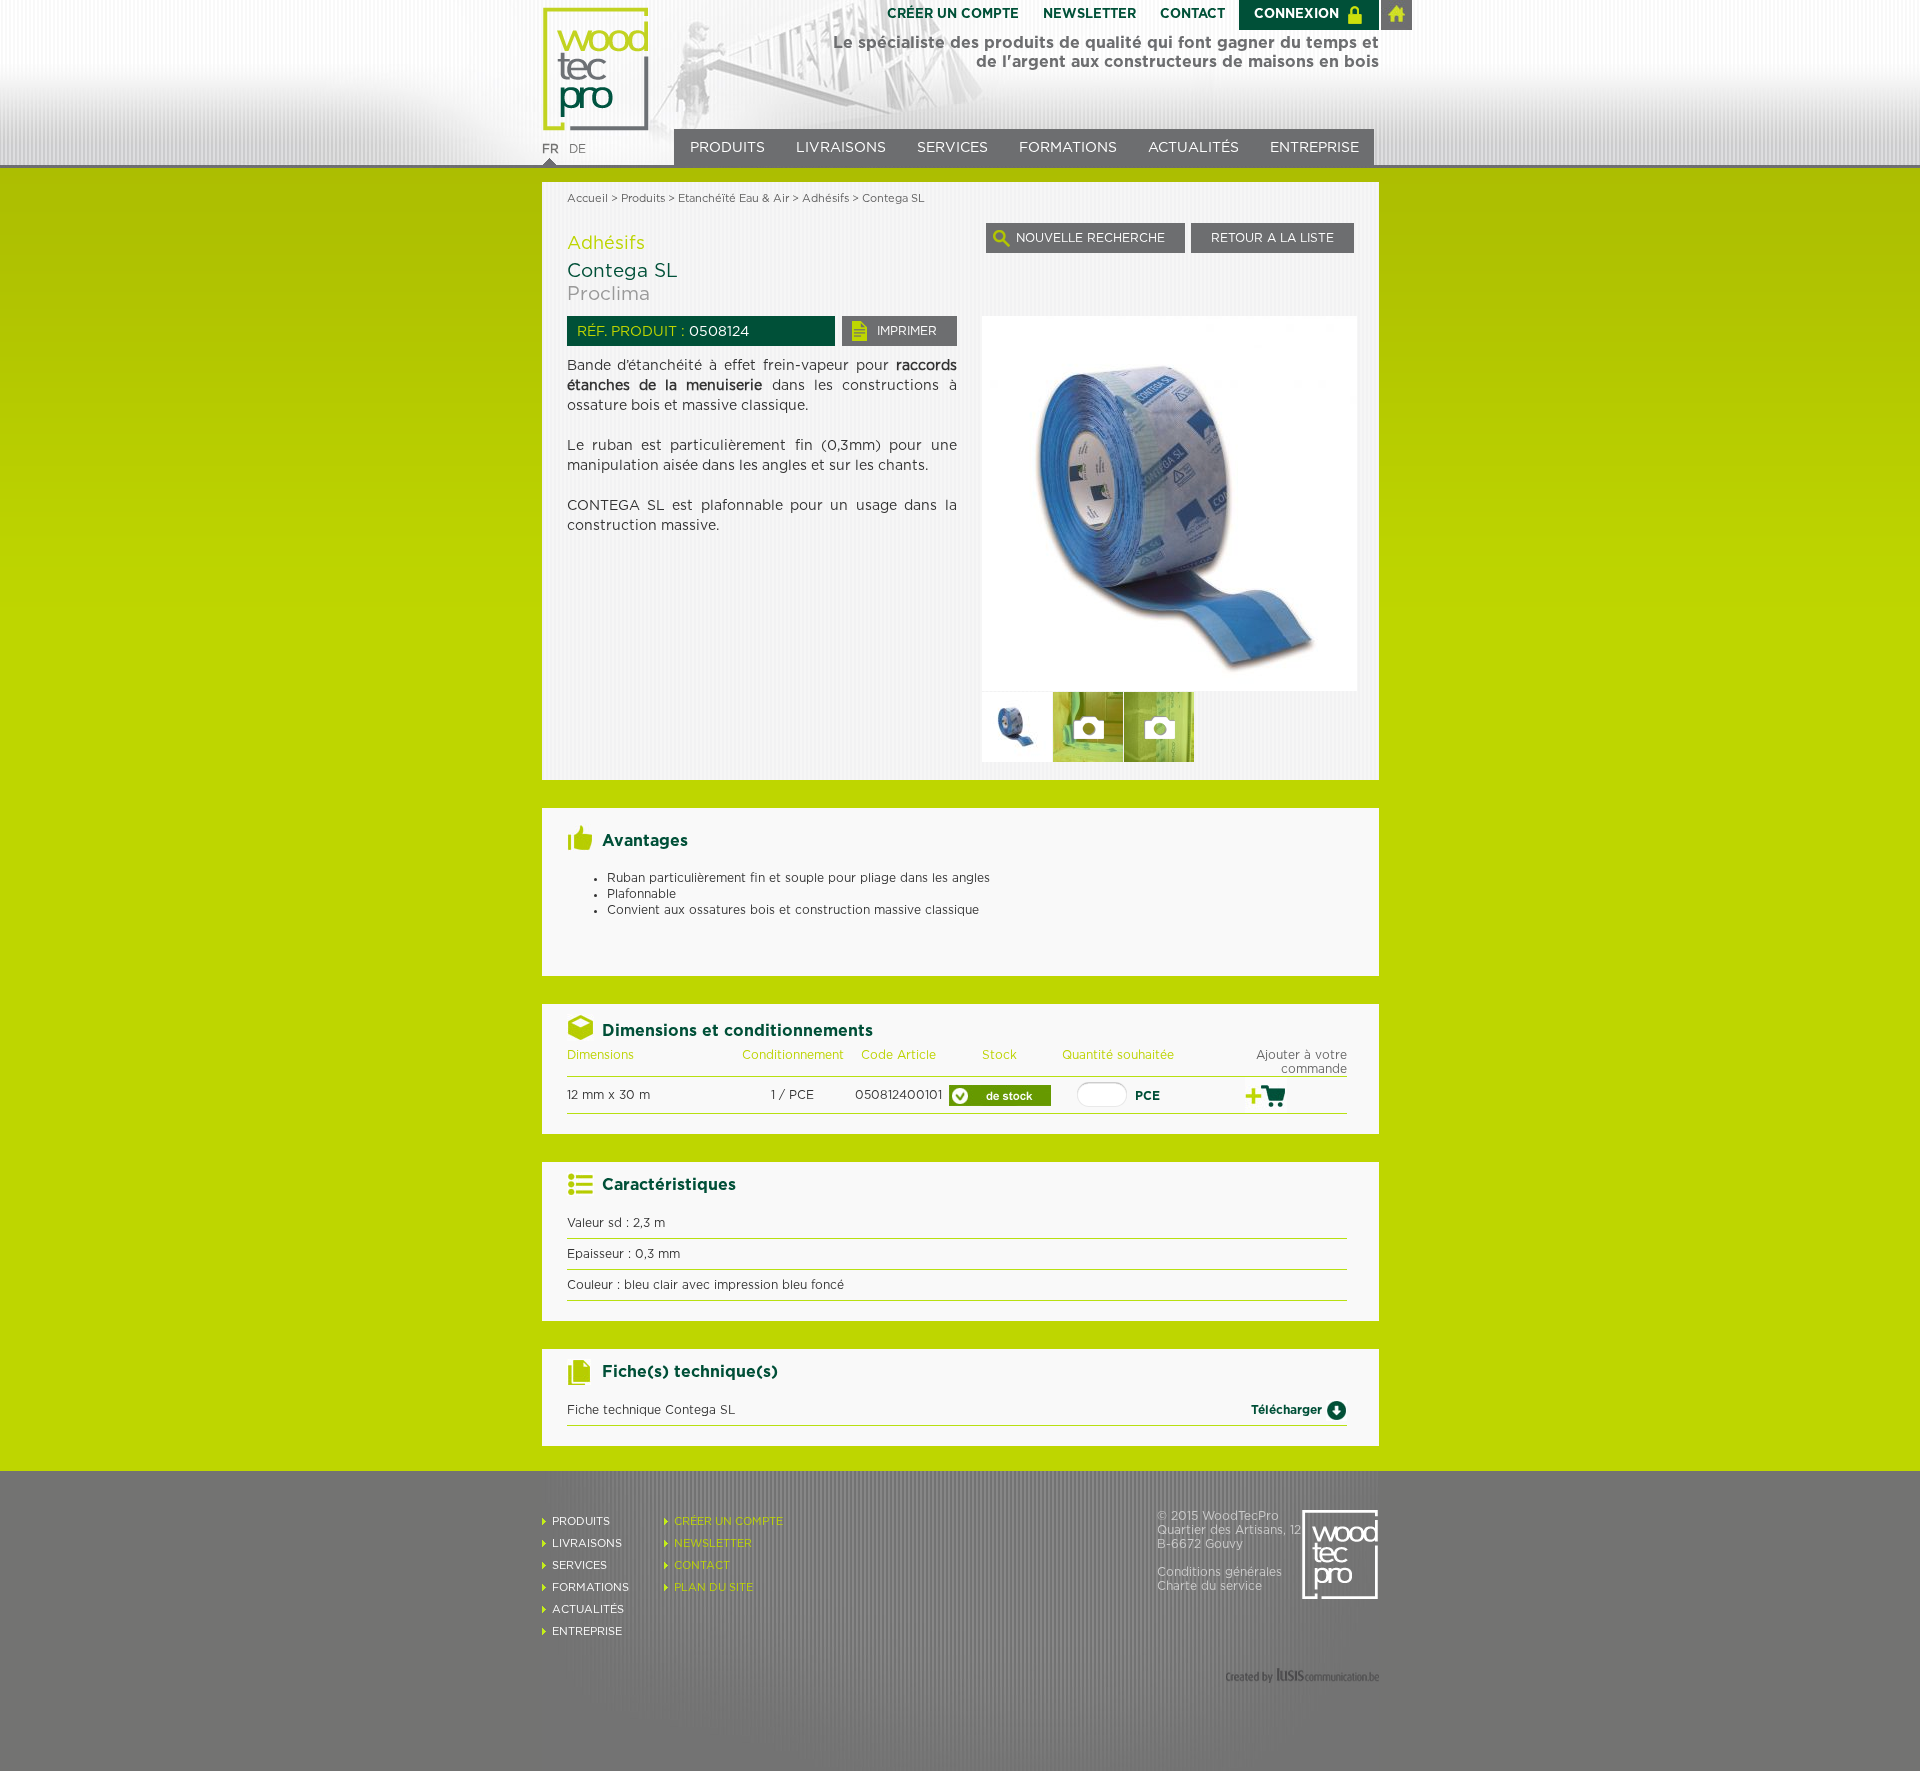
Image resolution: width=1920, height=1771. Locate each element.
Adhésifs (825, 198)
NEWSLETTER (1089, 14)
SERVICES (952, 148)
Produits (643, 198)
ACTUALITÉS (1193, 148)
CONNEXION (1296, 14)
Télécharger (1286, 1409)
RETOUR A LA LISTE (1272, 238)
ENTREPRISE (1314, 148)
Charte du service (1209, 1586)
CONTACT (1192, 14)
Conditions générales (1219, 1572)
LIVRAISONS (841, 148)
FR (550, 149)
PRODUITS (727, 148)
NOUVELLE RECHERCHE (1090, 238)
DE (577, 149)
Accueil (587, 198)
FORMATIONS (1068, 148)
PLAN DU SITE (713, 1587)
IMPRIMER (907, 331)
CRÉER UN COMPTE (953, 14)
